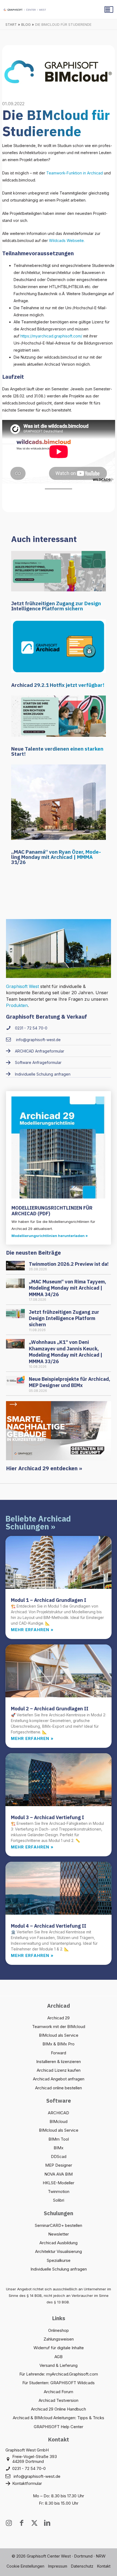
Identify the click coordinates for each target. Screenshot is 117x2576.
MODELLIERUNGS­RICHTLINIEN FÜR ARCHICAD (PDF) (52, 1211)
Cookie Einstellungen (25, 2566)
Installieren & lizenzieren (59, 2062)
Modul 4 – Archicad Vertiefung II (49, 1926)
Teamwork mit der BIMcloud (59, 2027)
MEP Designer (59, 2165)
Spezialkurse (59, 2260)
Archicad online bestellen (59, 2088)
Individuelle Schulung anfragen (59, 2269)
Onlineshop (59, 2330)
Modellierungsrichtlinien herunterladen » (50, 1236)
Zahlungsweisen (59, 2339)
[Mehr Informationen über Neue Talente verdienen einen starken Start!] (59, 716)
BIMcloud (59, 2121)
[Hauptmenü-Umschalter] (109, 9)
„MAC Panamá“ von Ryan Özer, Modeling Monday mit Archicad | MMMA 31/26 (56, 857)
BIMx (59, 2148)
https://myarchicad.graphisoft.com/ (51, 336)
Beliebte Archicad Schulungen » (38, 1523)
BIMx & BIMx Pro (59, 2044)
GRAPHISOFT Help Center (59, 2427)
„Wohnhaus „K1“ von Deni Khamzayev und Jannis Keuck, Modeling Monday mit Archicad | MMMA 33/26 (66, 1352)
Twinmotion (59, 2191)
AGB (59, 2357)
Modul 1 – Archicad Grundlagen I (49, 1600)
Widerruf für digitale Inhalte (59, 2348)
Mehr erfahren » (32, 1630)
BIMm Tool (59, 2139)
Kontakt (104, 2566)
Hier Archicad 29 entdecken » (44, 1468)
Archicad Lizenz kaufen (59, 2070)
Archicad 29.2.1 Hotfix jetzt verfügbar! (58, 685)
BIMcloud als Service (59, 2035)
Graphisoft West (22, 986)
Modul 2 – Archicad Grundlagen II (50, 1709)
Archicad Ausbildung (59, 2243)
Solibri (59, 2200)
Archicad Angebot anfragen (59, 2079)
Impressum (58, 2566)
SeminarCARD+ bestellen (59, 2225)
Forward (59, 2053)
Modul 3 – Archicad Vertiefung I (47, 1817)
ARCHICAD (59, 2113)
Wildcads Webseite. (67, 240)
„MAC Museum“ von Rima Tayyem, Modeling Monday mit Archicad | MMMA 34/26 (67, 1288)
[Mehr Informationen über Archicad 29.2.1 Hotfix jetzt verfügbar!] (59, 645)
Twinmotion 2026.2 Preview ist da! (69, 1264)
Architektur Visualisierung (59, 2251)
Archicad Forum (59, 2392)
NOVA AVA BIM (59, 2174)
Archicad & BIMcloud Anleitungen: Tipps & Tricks (59, 2418)
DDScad (59, 2156)
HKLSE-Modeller (59, 2183)
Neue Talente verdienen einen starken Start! (57, 751)
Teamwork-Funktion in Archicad (75, 173)
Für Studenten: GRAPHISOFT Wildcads (59, 2383)
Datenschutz (82, 2566)
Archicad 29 (59, 2018)
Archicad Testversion (59, 2400)
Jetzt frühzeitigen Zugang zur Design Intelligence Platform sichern (56, 606)
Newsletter (59, 2234)
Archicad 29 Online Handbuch (59, 2409)
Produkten (17, 1005)
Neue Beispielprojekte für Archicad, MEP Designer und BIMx (70, 1382)
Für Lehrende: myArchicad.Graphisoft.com (59, 2374)
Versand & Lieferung (59, 2365)
